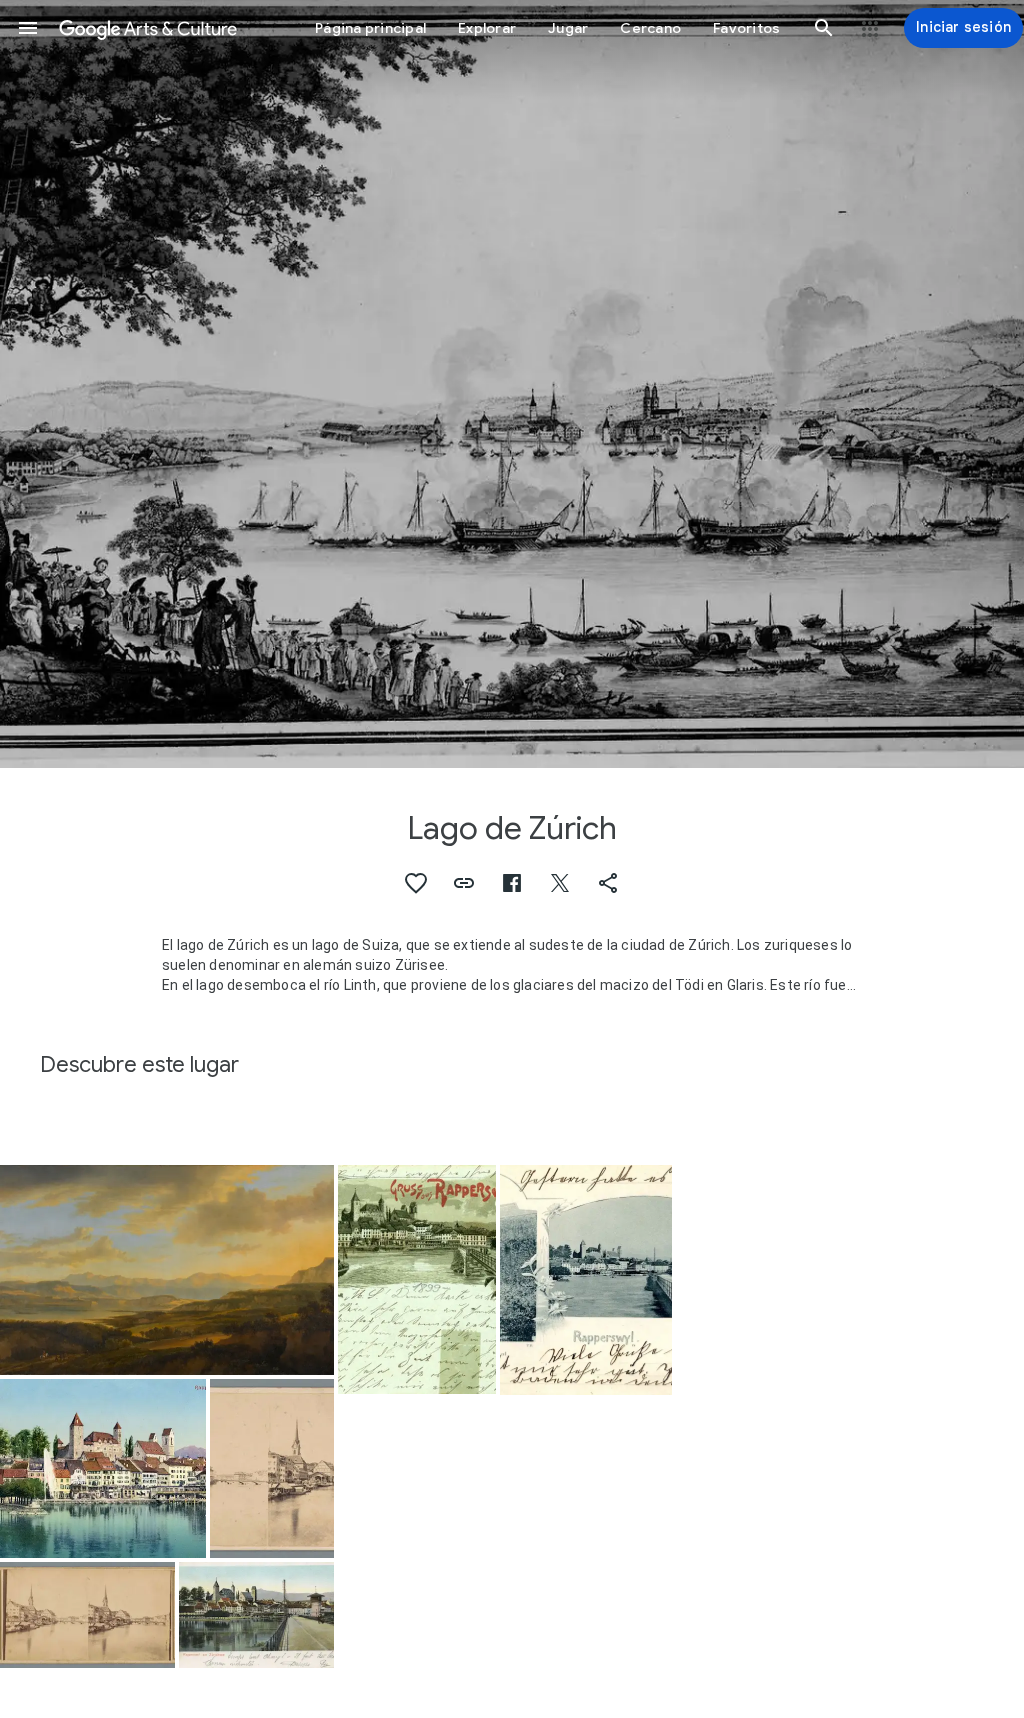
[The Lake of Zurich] (167, 1270)
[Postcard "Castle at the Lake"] (103, 1468)
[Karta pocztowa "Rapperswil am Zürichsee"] (256, 1615)
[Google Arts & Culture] (148, 28)
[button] (28, 28)
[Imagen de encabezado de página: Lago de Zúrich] (512, 384)
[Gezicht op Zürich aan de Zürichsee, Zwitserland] (272, 1468)
